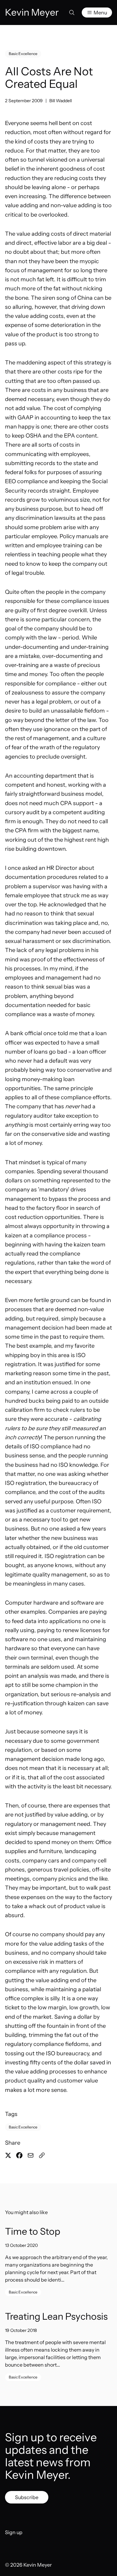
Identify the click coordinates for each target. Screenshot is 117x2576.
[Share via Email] (31, 2155)
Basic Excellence (23, 54)
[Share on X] (8, 2155)
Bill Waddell (61, 101)
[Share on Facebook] (19, 2155)
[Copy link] (42, 2155)
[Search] (72, 13)
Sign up (14, 2532)
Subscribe (27, 2497)
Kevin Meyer (38, 2565)
